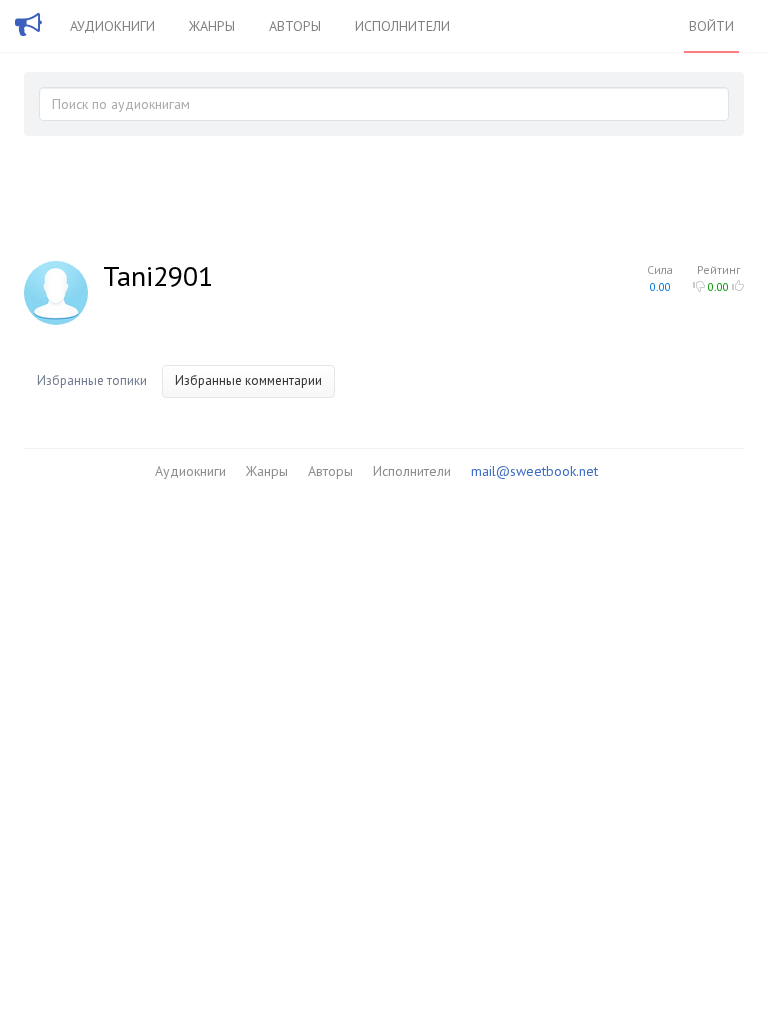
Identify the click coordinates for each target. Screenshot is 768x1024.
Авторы (295, 26)
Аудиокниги (112, 26)
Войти (711, 26)
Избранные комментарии (248, 380)
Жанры (212, 26)
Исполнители (402, 26)
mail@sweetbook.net (534, 471)
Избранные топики (92, 380)
